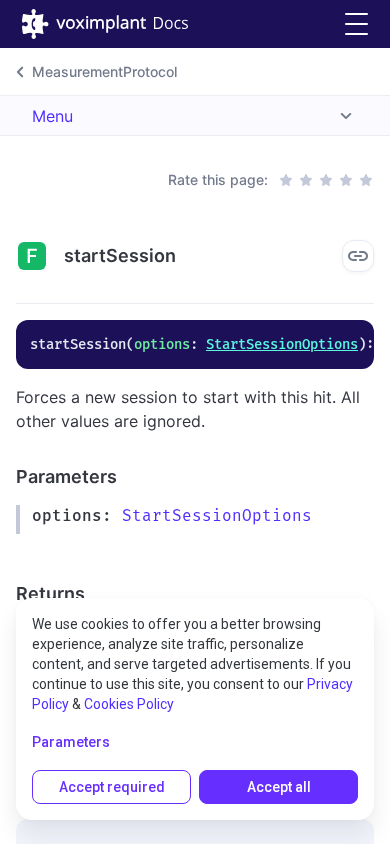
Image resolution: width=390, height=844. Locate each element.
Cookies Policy (129, 704)
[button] (356, 24)
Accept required (112, 787)
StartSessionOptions (282, 344)
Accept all (279, 787)
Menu (52, 116)
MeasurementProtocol (104, 71)
